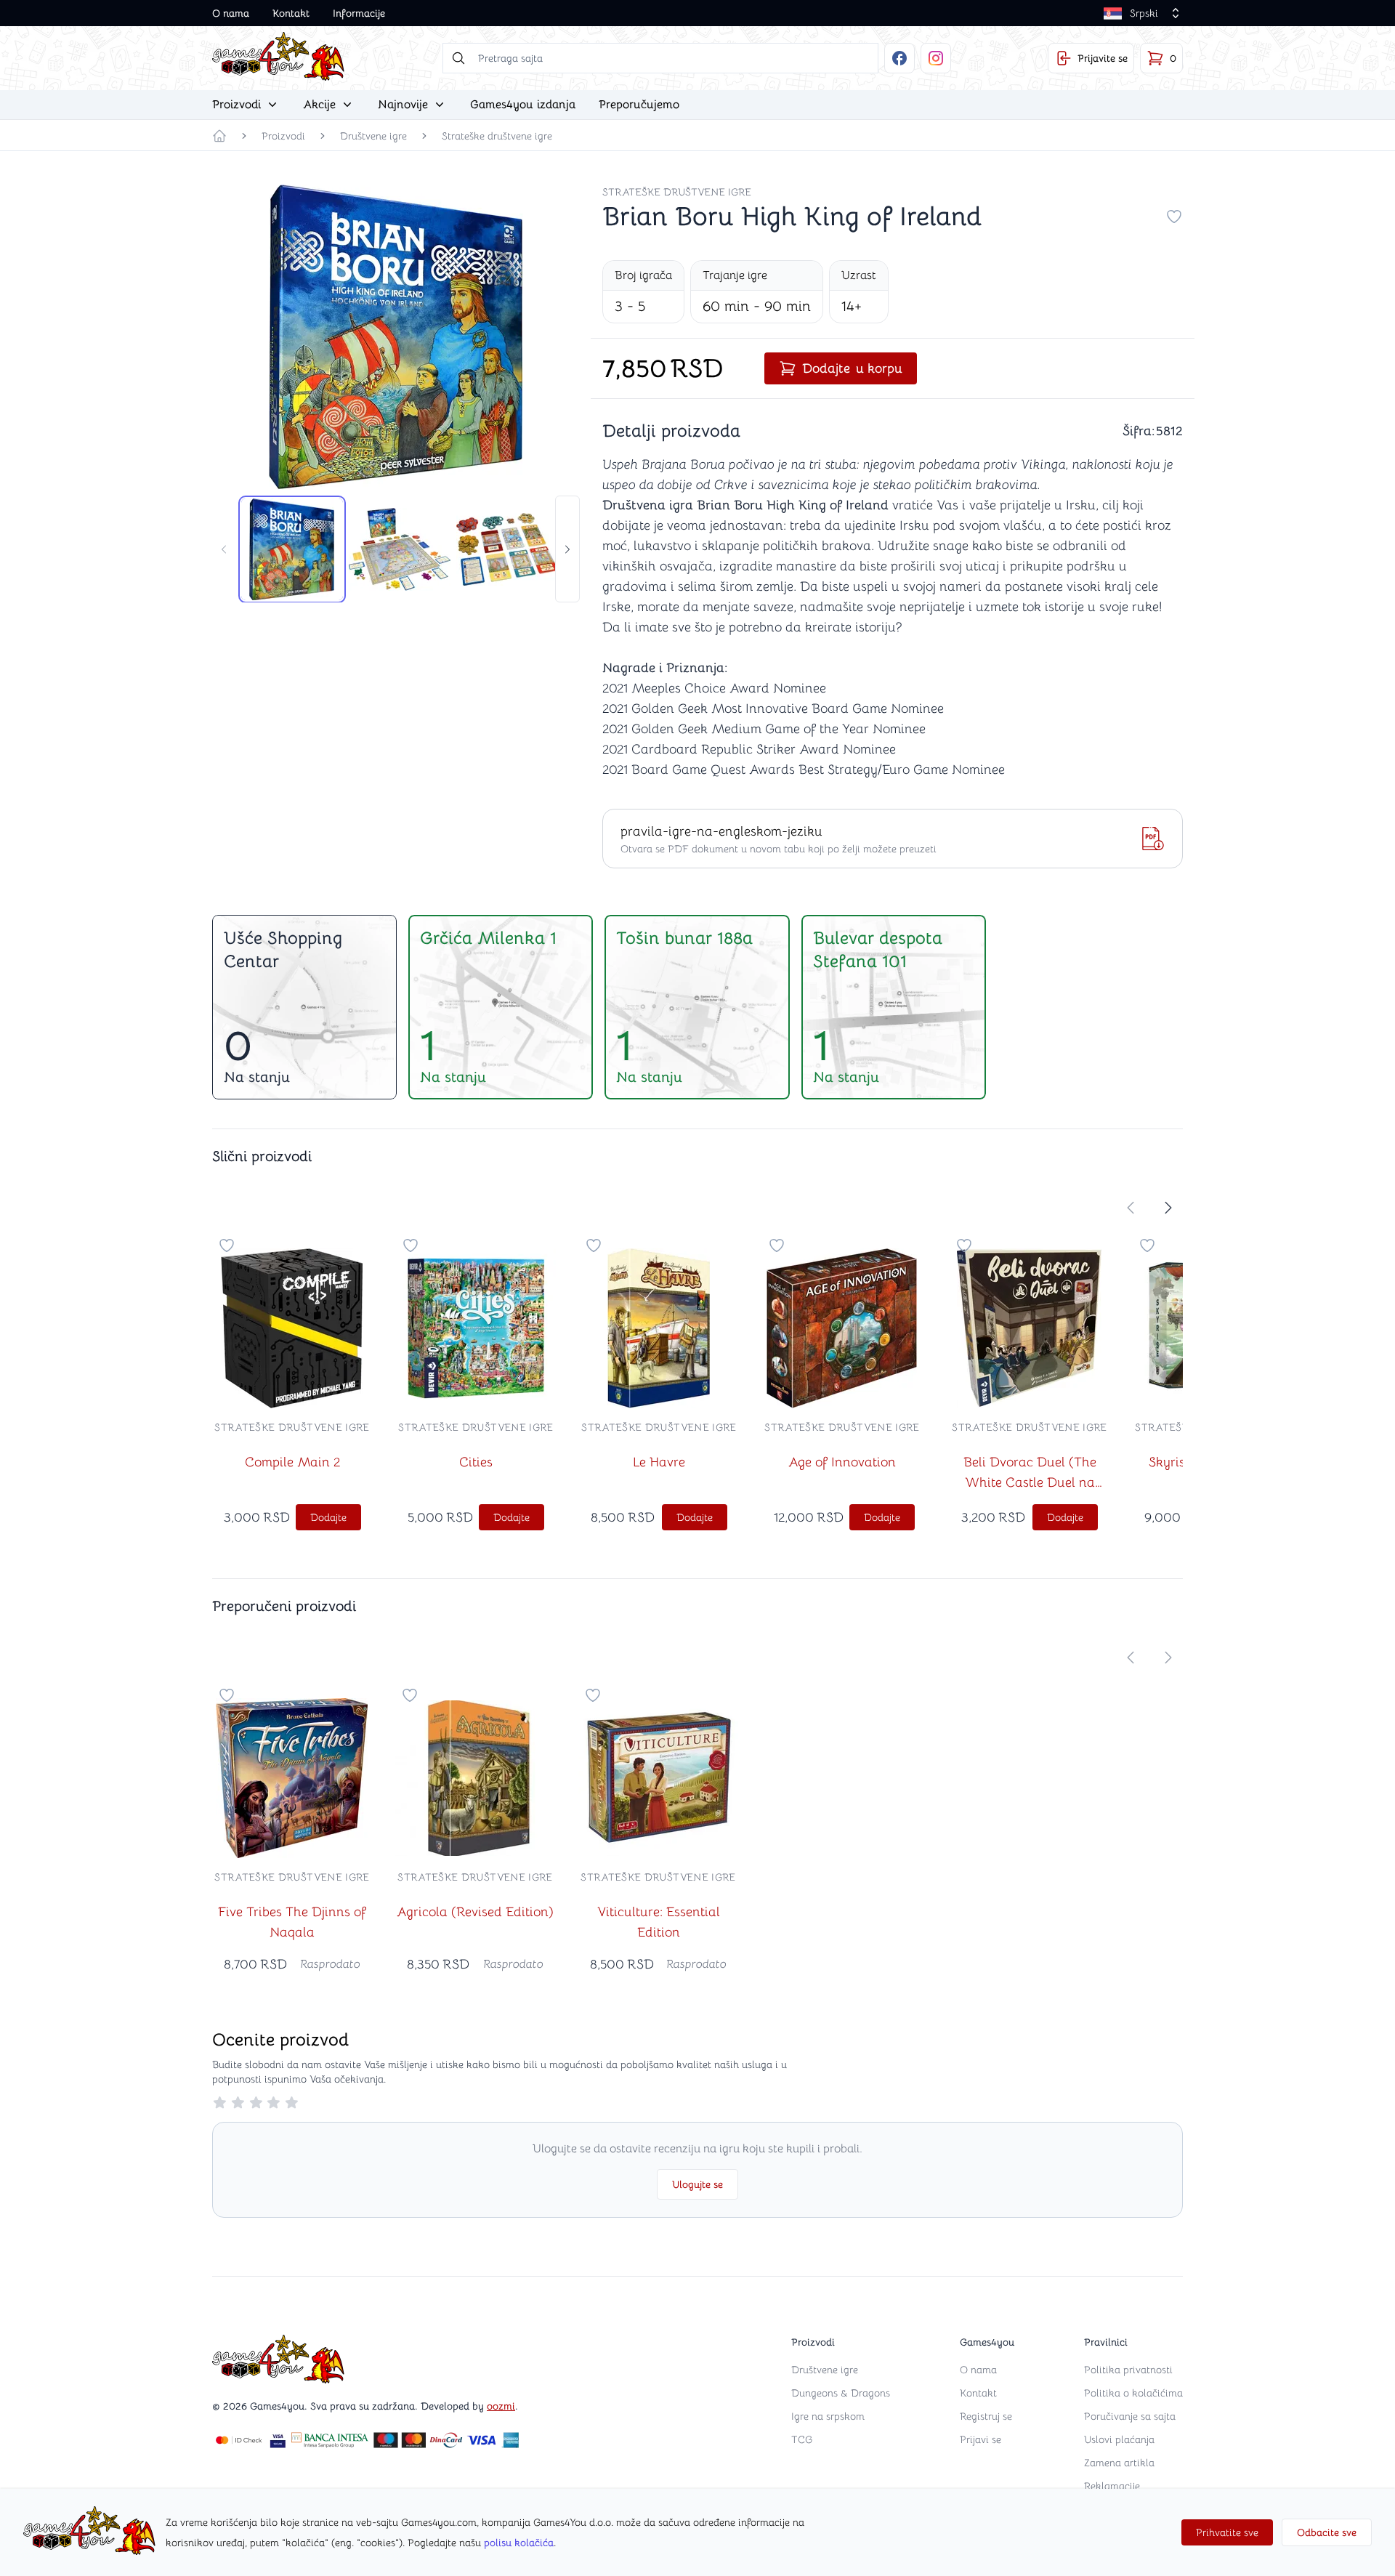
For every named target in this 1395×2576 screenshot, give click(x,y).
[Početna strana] (219, 136)
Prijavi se (980, 2439)
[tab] (292, 549)
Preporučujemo (639, 105)
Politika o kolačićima (1133, 2393)
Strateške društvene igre (497, 136)
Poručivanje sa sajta (1130, 2416)
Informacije (359, 13)
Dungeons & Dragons (841, 2393)
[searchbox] (660, 58)
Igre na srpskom (828, 2416)
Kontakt (291, 13)
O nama (231, 13)
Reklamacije (1112, 2486)
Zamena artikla (1119, 2463)
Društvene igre (373, 136)
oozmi (501, 2406)
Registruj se (986, 2416)
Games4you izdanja (523, 105)
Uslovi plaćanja (1119, 2439)
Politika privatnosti (1128, 2370)
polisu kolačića (519, 2543)
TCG (802, 2439)
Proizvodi (283, 136)
